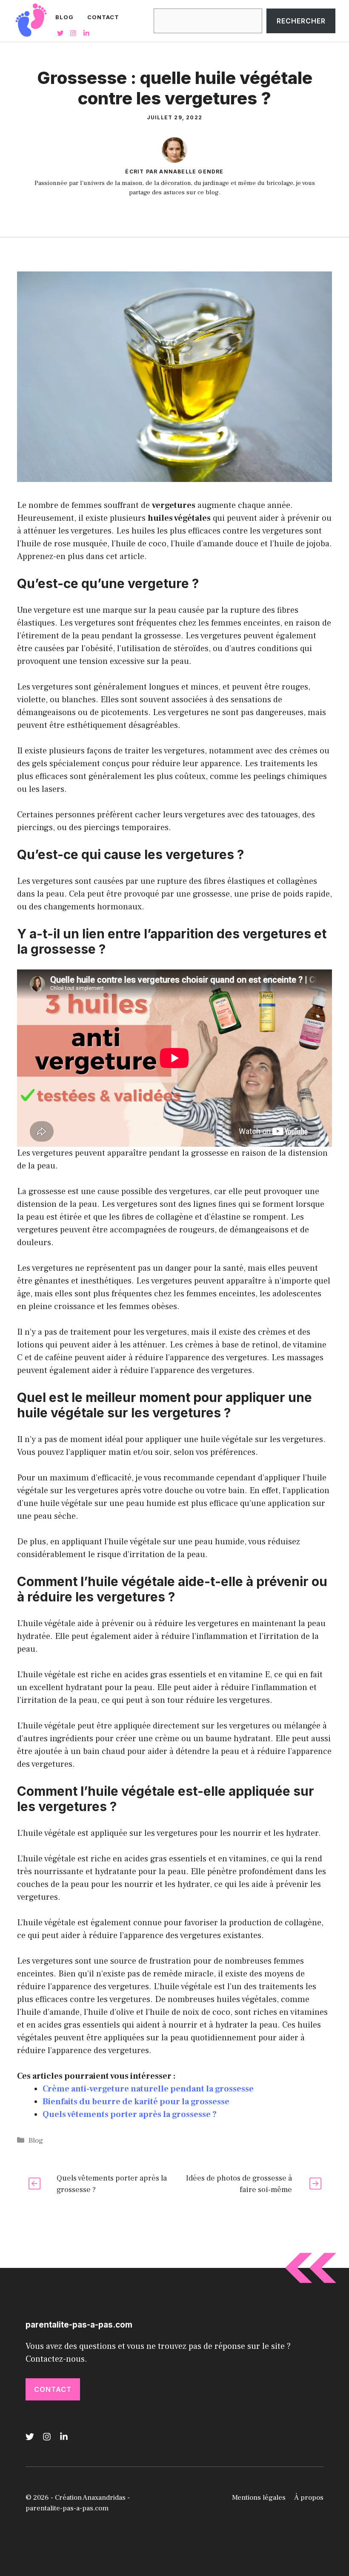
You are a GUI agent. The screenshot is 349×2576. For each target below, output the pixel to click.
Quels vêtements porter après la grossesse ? (130, 2114)
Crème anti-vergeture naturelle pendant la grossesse (148, 2089)
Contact (103, 17)
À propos (309, 2498)
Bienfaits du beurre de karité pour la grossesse (136, 2102)
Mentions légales (259, 2498)
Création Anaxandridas (90, 2498)
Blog (64, 17)
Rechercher (301, 21)
